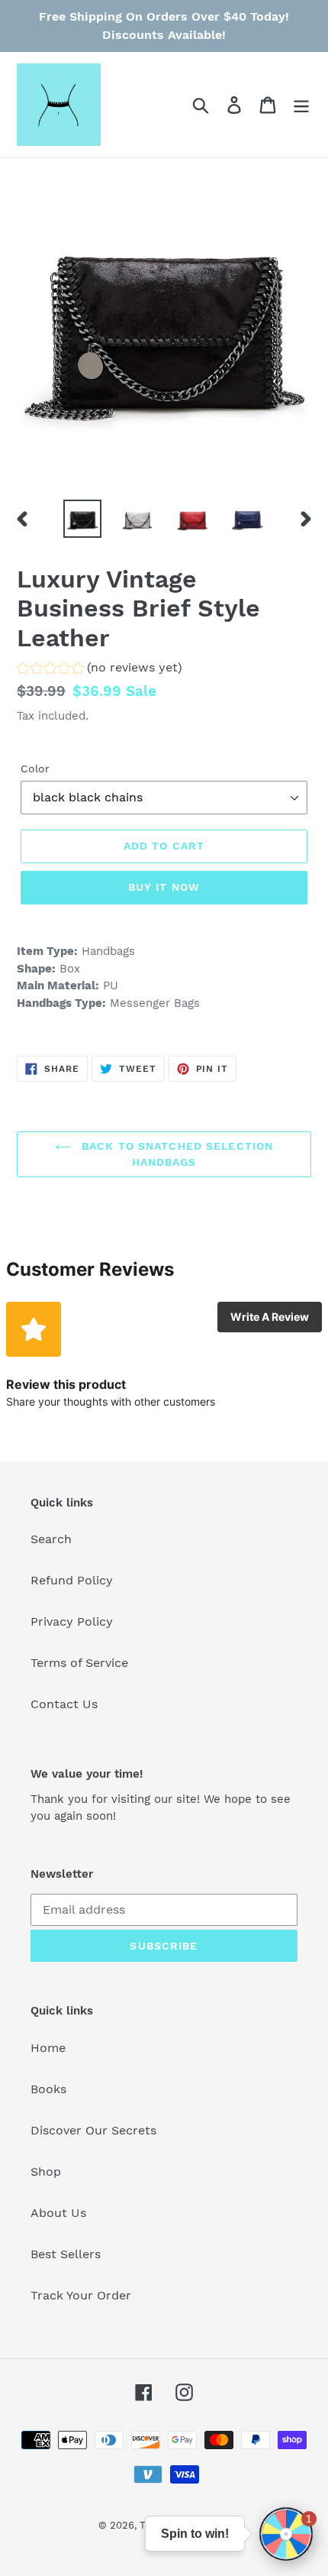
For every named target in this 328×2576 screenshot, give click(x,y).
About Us (58, 2213)
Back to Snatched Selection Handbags (175, 1154)
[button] (100, 670)
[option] (82, 519)
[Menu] (301, 105)
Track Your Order (81, 2295)
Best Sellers (66, 2254)
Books (48, 2089)
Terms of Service (79, 1663)
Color (35, 769)
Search (51, 1539)
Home (48, 2048)
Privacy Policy (72, 1621)
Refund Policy (72, 1580)
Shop (46, 2171)
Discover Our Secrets (93, 2130)
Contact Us (64, 1704)
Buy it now (164, 887)
